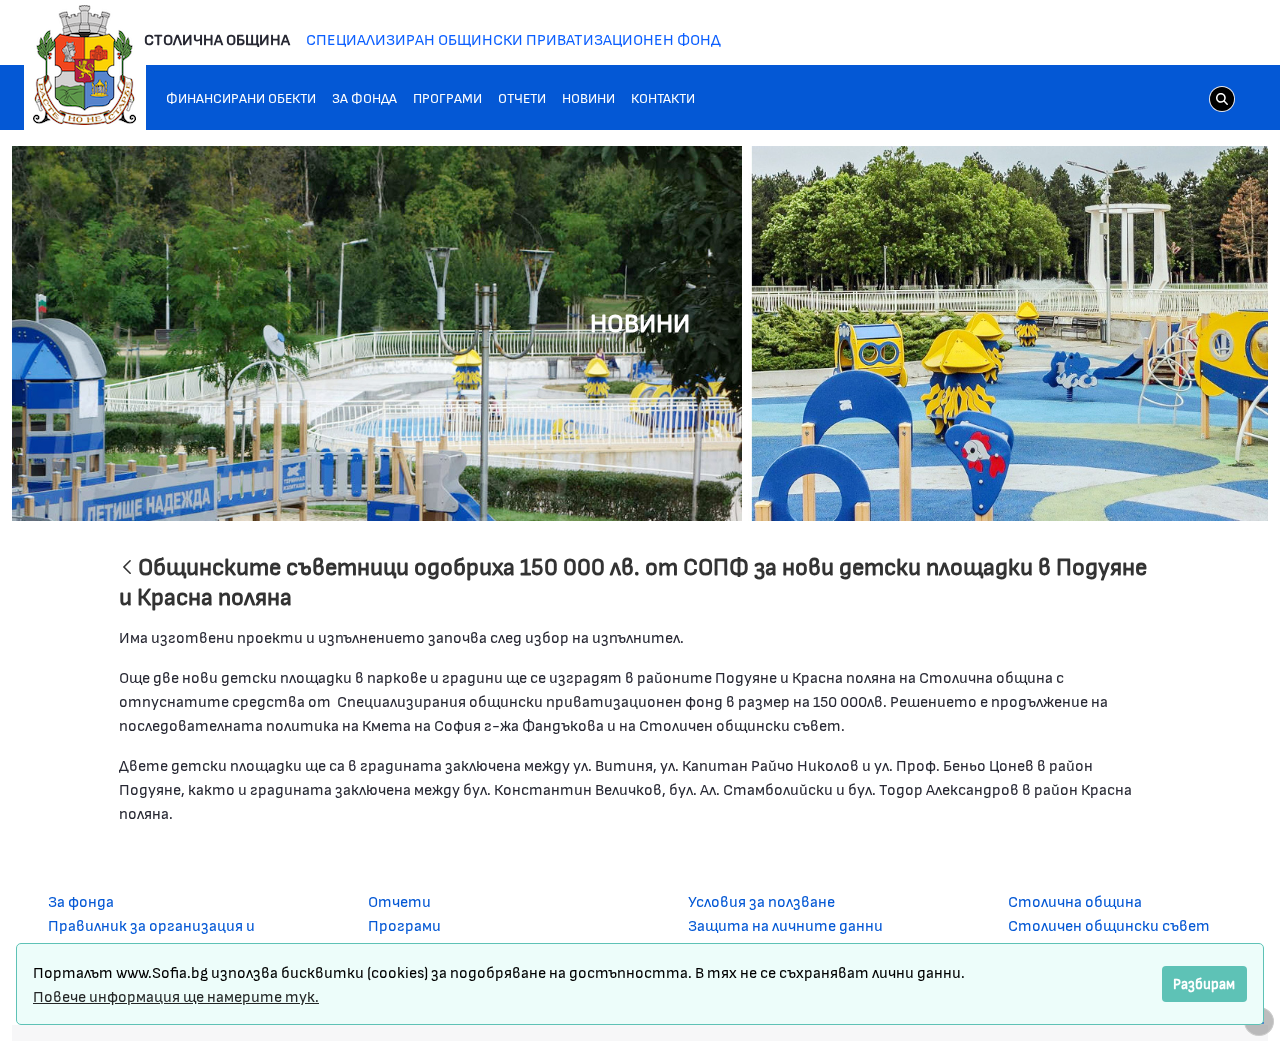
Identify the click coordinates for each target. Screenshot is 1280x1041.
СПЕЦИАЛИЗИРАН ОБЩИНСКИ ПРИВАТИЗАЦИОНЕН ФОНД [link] (513, 38)
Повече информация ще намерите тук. (176, 995)
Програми (404, 924)
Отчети (399, 900)
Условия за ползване (761, 900)
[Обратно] (127, 568)
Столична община (1075, 900)
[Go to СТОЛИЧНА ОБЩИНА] (85, 65)
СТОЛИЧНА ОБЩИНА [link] (217, 38)
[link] (1222, 98)
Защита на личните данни (785, 924)
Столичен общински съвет (1109, 924)
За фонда (81, 900)
